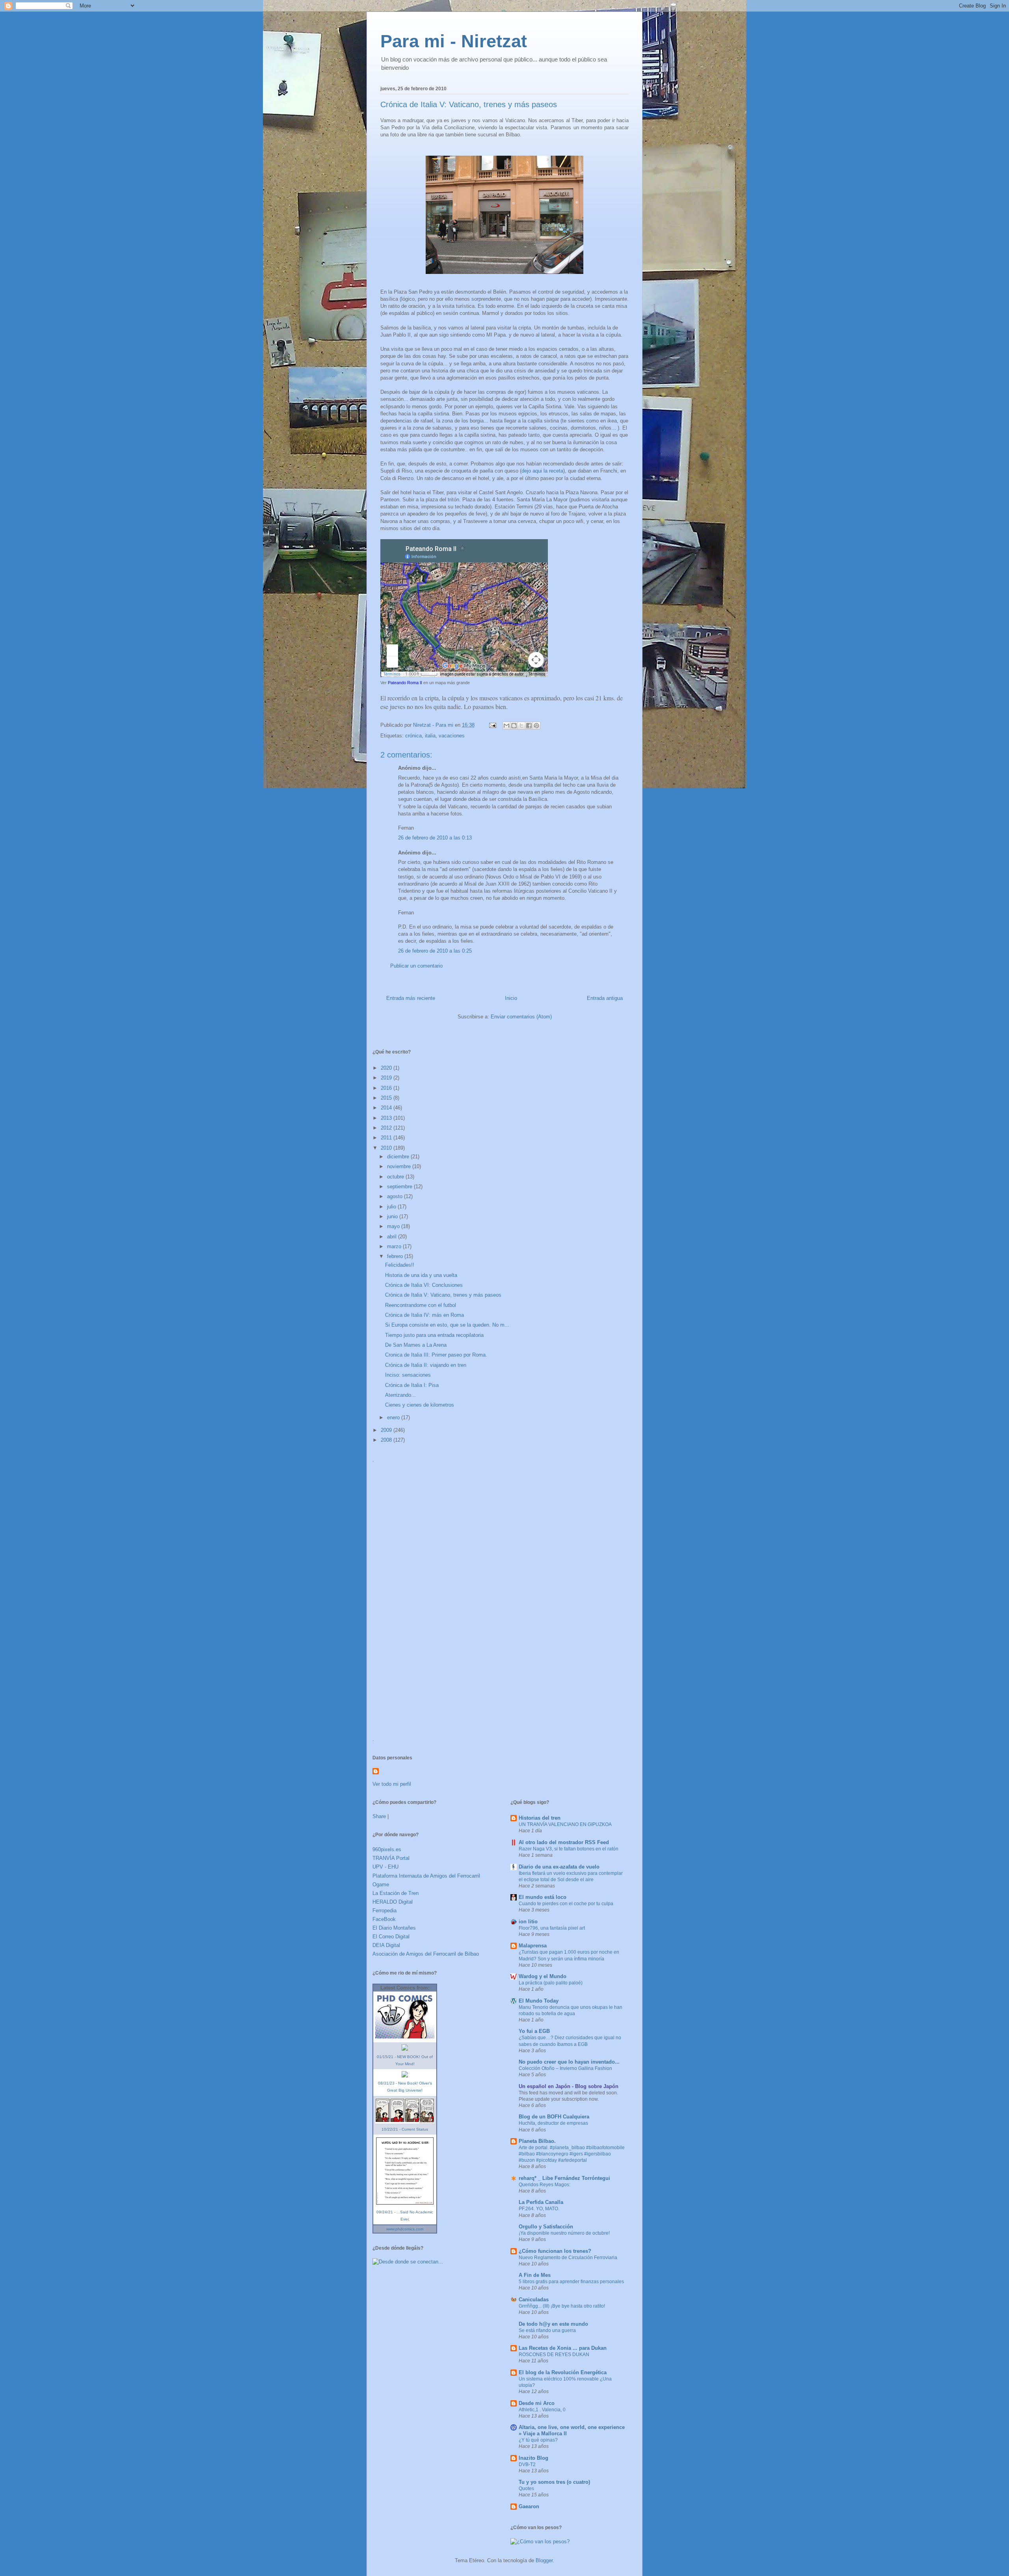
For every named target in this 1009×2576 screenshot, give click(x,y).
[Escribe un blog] (514, 726)
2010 (387, 1148)
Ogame (381, 1885)
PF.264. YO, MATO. (539, 2209)
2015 (387, 1098)
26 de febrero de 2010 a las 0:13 (435, 838)
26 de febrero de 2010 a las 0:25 (435, 951)
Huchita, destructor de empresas (553, 2123)
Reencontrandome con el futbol (421, 1305)
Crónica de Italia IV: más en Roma (424, 1315)
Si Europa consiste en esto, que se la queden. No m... (447, 1325)
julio (392, 1207)
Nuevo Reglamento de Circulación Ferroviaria (568, 2258)
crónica (413, 736)
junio (393, 1216)
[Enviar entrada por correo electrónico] (492, 725)
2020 (387, 1068)
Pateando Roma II (405, 683)
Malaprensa (533, 1946)
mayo (394, 1226)
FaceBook (384, 1919)
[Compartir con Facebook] (529, 726)
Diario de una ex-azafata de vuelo (559, 1867)
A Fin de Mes (535, 2275)
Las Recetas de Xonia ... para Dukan (563, 2348)
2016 (387, 1088)
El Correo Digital (391, 1937)
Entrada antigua (605, 998)
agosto (396, 1196)
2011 (387, 1138)
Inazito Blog (533, 2458)
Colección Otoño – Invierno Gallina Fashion (565, 2068)
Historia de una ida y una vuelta (421, 1275)
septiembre (400, 1187)
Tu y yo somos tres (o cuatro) (554, 2482)
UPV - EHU (385, 1867)
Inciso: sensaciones (408, 1375)
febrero (396, 1256)
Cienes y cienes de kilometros (420, 1405)
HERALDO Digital (393, 1902)
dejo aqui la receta (542, 471)
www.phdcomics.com (405, 2229)
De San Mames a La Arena (416, 1345)
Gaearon (529, 2506)
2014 (387, 1108)
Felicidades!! (400, 1265)
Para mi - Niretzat (454, 41)
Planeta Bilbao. (537, 2141)
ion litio (528, 1922)
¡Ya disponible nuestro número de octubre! (564, 2233)
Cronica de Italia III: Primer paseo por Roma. (436, 1355)
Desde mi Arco (537, 2403)
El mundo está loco (543, 1897)
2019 (387, 1078)
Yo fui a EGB (534, 2031)
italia (430, 736)
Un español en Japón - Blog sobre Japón (569, 2086)
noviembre (400, 1166)
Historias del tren (540, 1818)
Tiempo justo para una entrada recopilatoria (434, 1335)
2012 (387, 1128)
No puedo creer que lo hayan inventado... (569, 2062)
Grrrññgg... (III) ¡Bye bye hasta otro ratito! (562, 2306)
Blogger (544, 2560)
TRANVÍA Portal (391, 1858)
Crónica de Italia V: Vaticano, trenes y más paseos (443, 1295)
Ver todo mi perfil (392, 1784)
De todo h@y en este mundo (553, 2324)
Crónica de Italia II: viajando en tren (426, 1365)
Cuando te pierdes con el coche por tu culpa (566, 1904)
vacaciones (452, 736)
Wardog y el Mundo (543, 1976)
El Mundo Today (539, 2001)
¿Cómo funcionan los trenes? (555, 2251)
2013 (387, 1118)
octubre (396, 1177)
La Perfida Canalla (541, 2202)
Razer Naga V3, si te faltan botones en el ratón (569, 1849)
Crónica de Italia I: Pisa (412, 1385)
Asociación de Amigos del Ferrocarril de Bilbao (426, 1954)
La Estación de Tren (396, 1893)
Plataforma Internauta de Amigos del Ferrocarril (426, 1876)
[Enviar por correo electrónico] (506, 726)
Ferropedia (384, 1911)
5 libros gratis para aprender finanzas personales (571, 2282)
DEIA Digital (386, 1945)
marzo (395, 1246)
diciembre (399, 1157)
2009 (387, 1430)
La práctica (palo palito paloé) (551, 1983)
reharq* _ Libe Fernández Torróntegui (564, 2178)
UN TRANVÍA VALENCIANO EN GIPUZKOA (565, 1824)
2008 (387, 1440)
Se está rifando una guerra (547, 2330)
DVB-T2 (527, 2464)
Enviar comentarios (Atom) (521, 1017)
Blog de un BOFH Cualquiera (554, 2117)
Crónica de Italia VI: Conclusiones (424, 1285)
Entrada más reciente (411, 998)
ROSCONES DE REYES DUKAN (554, 2355)
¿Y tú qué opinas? (538, 2440)
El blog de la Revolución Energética (563, 2372)
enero (394, 1417)
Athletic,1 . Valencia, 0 (542, 2410)
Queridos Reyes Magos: (545, 2185)
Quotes (526, 2489)
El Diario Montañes (394, 1928)
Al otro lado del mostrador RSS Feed (564, 1842)
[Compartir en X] (521, 726)
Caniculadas (534, 2300)
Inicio (511, 998)
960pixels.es (387, 1849)
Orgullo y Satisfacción (546, 2227)
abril (393, 1237)
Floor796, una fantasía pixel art (552, 1928)
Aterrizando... (400, 1395)
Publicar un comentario (416, 966)
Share (379, 1816)
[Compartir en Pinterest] (536, 726)
